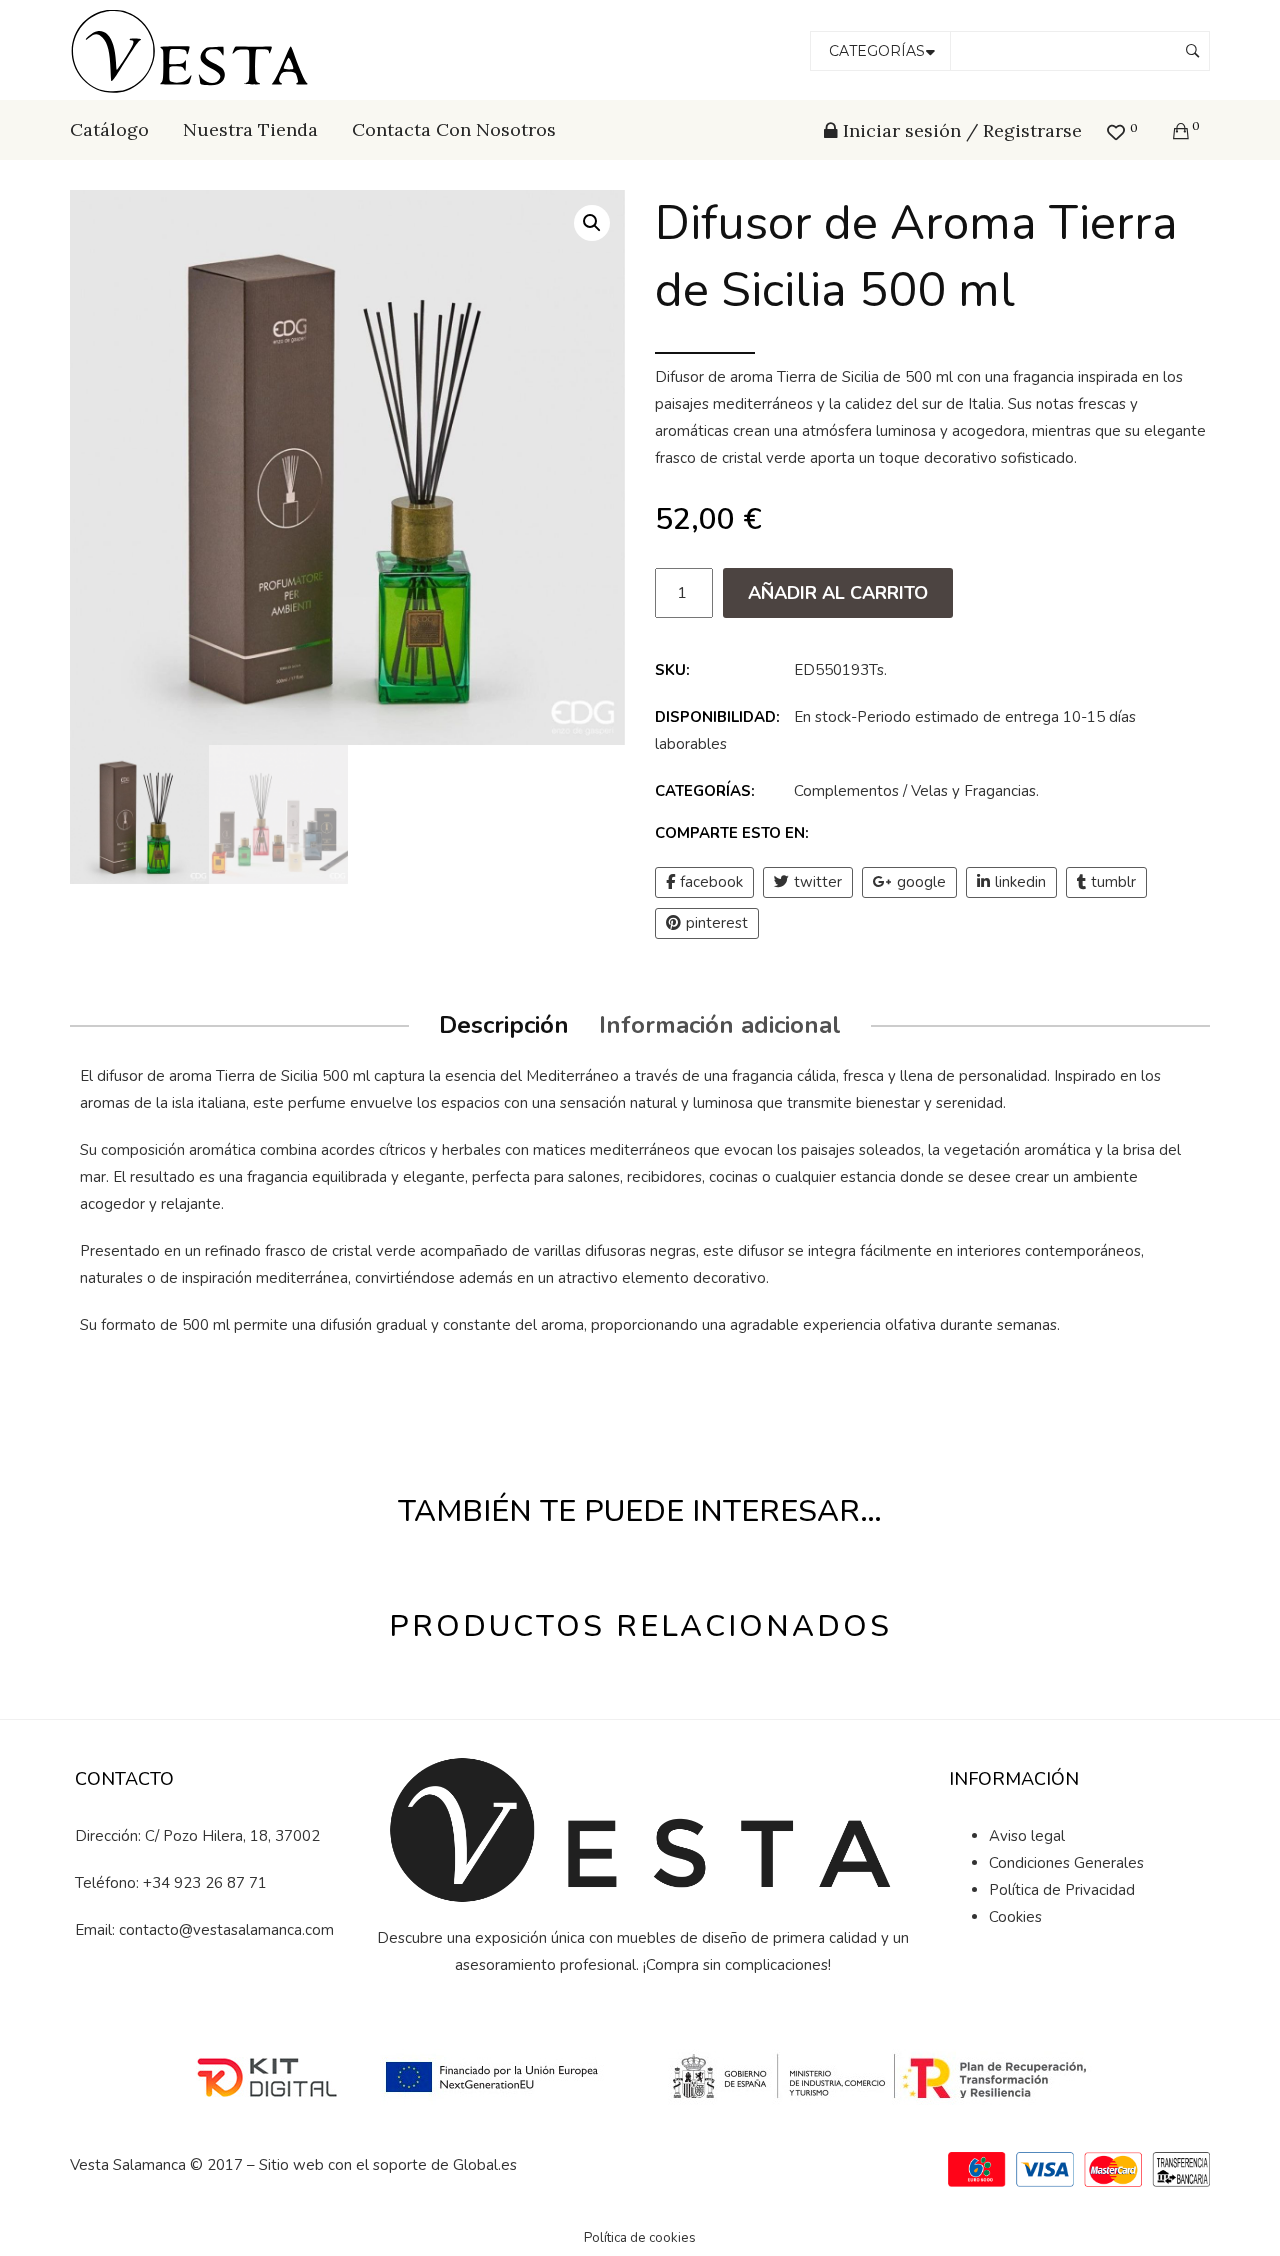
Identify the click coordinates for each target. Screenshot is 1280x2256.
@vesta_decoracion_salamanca (216, 1999)
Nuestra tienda (250, 129)
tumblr (1113, 882)
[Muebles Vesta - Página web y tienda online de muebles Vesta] (193, 49)
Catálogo (109, 129)
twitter (818, 882)
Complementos (846, 791)
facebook (711, 882)
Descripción (504, 1025)
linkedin (1020, 882)
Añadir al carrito (838, 593)
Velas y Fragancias (973, 791)
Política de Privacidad (1062, 1890)
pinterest (717, 923)
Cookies (1015, 1917)
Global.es (485, 2165)
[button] (592, 223)
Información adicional (720, 1025)
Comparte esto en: (732, 833)
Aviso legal (1027, 1836)
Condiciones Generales (1066, 1863)
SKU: (672, 670)
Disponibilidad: (717, 717)
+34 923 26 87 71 (205, 1883)
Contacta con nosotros (454, 129)
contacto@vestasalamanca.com (226, 1930)
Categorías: (705, 791)
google (921, 882)
